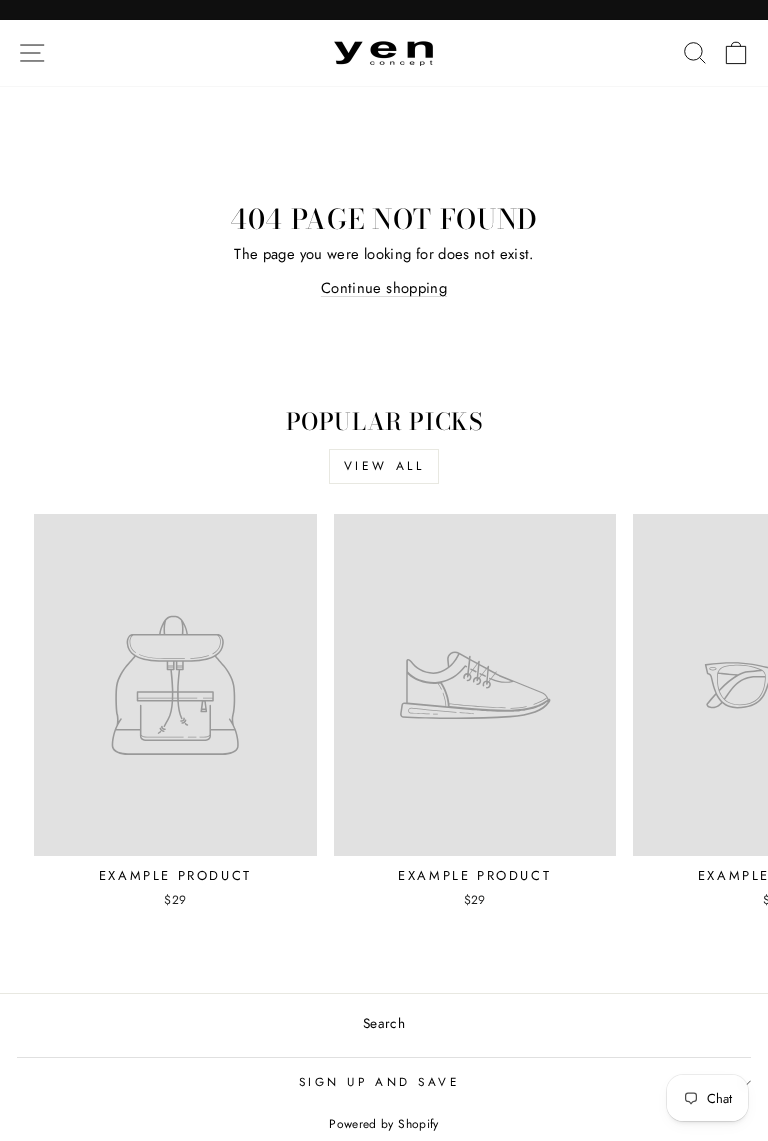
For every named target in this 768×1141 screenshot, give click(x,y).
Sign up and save (379, 1081)
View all (384, 466)
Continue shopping (384, 288)
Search (384, 1023)
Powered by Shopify (384, 1124)
